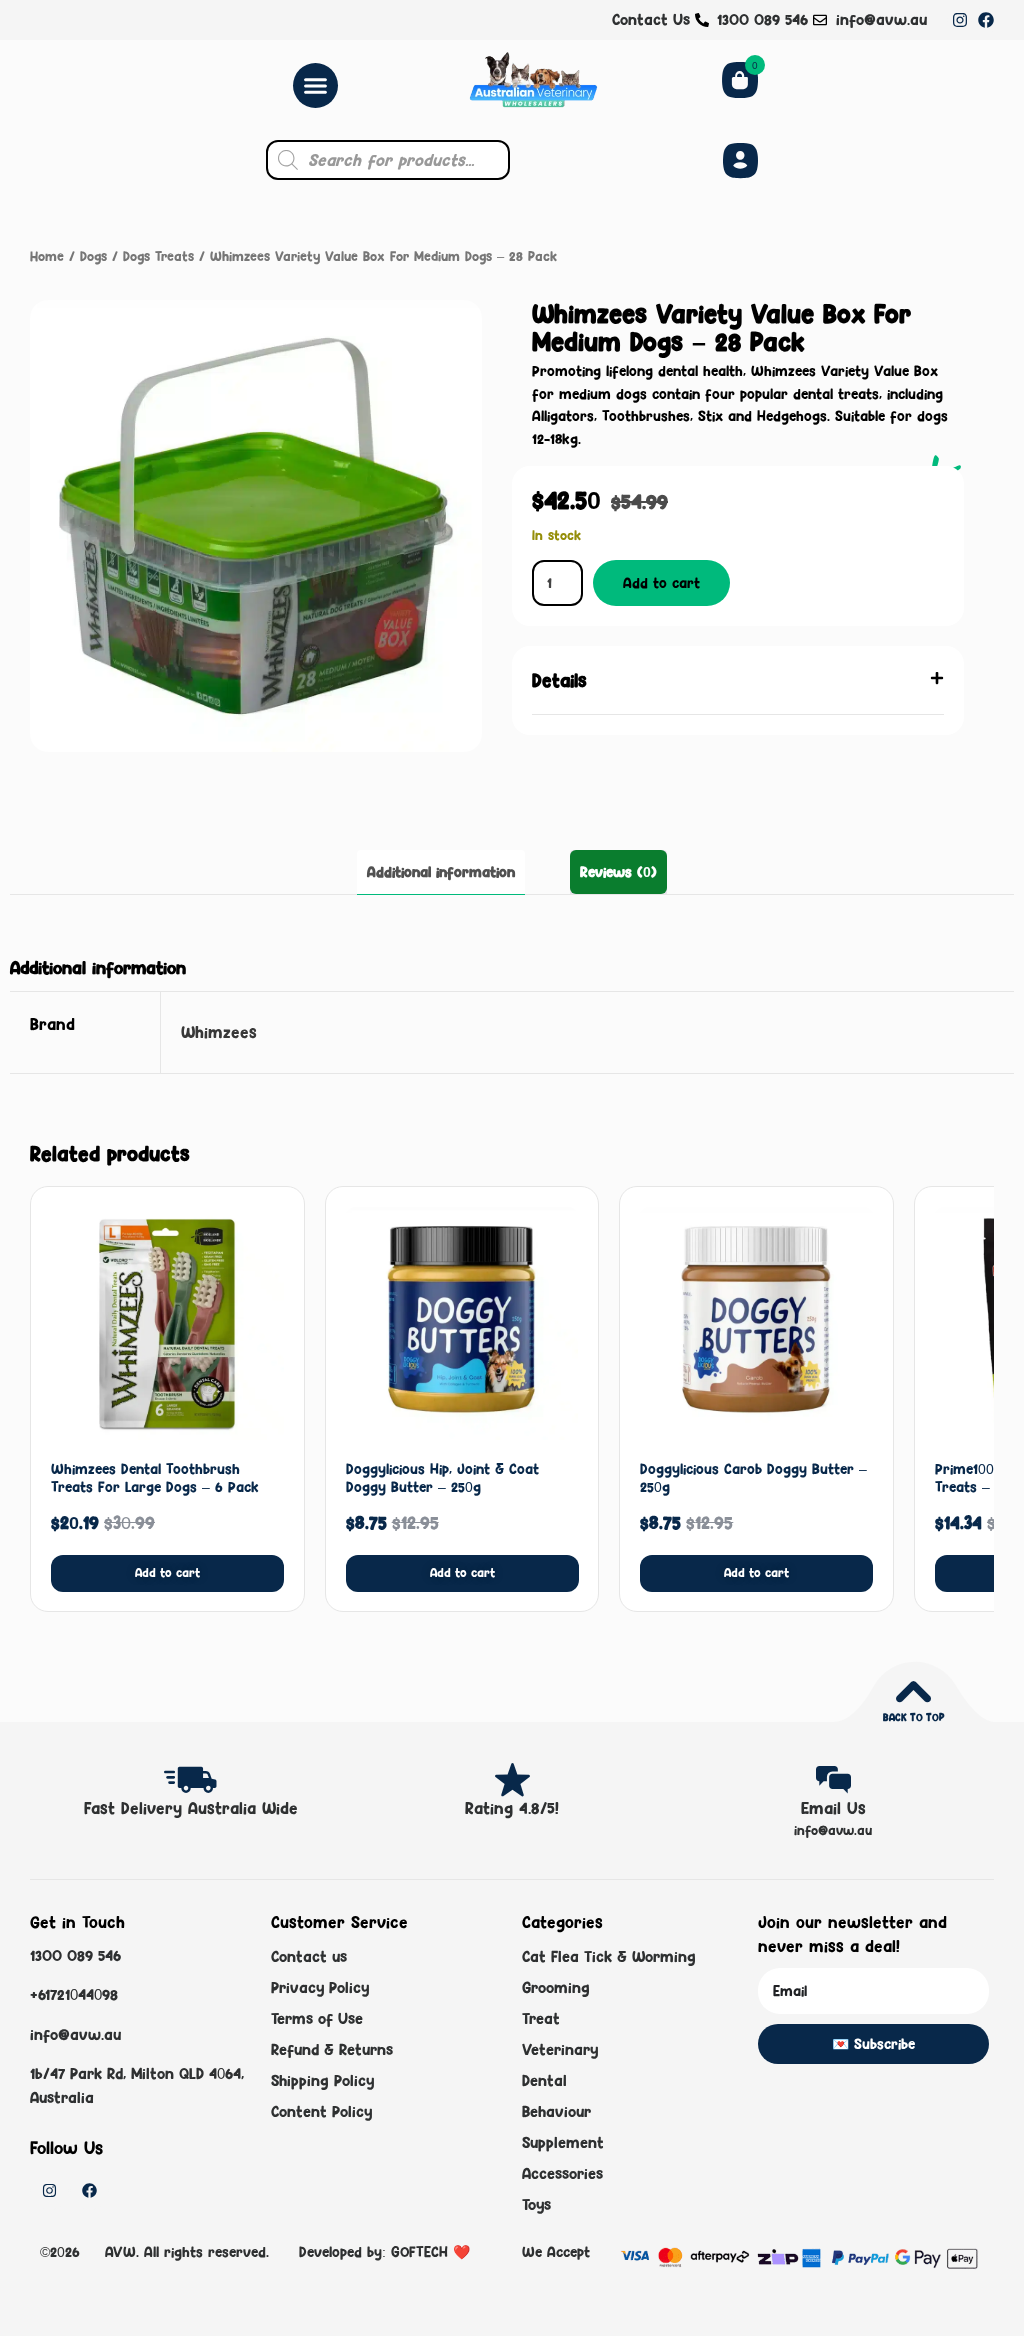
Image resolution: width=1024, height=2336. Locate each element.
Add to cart (661, 582)
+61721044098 (74, 1994)
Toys (536, 2204)
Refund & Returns (332, 2049)
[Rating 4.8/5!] (512, 1779)
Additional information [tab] (441, 871)
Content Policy (321, 2111)
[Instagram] (960, 20)
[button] (738, 680)
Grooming (556, 1987)
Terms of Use (317, 2018)
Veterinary (560, 2049)
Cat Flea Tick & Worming (609, 1956)
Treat (541, 2018)
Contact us (309, 1956)
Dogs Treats (158, 256)
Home (47, 256)
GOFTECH (419, 2251)
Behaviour (556, 2111)
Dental (544, 2080)
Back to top (913, 1717)
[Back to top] (913, 1691)
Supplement (563, 2142)
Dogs (93, 256)
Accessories (562, 2173)
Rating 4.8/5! (512, 1808)
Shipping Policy (322, 2080)
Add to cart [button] (167, 1572)
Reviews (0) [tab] (618, 871)
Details (559, 680)
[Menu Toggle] (315, 85)
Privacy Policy (320, 1987)
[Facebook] (986, 20)
